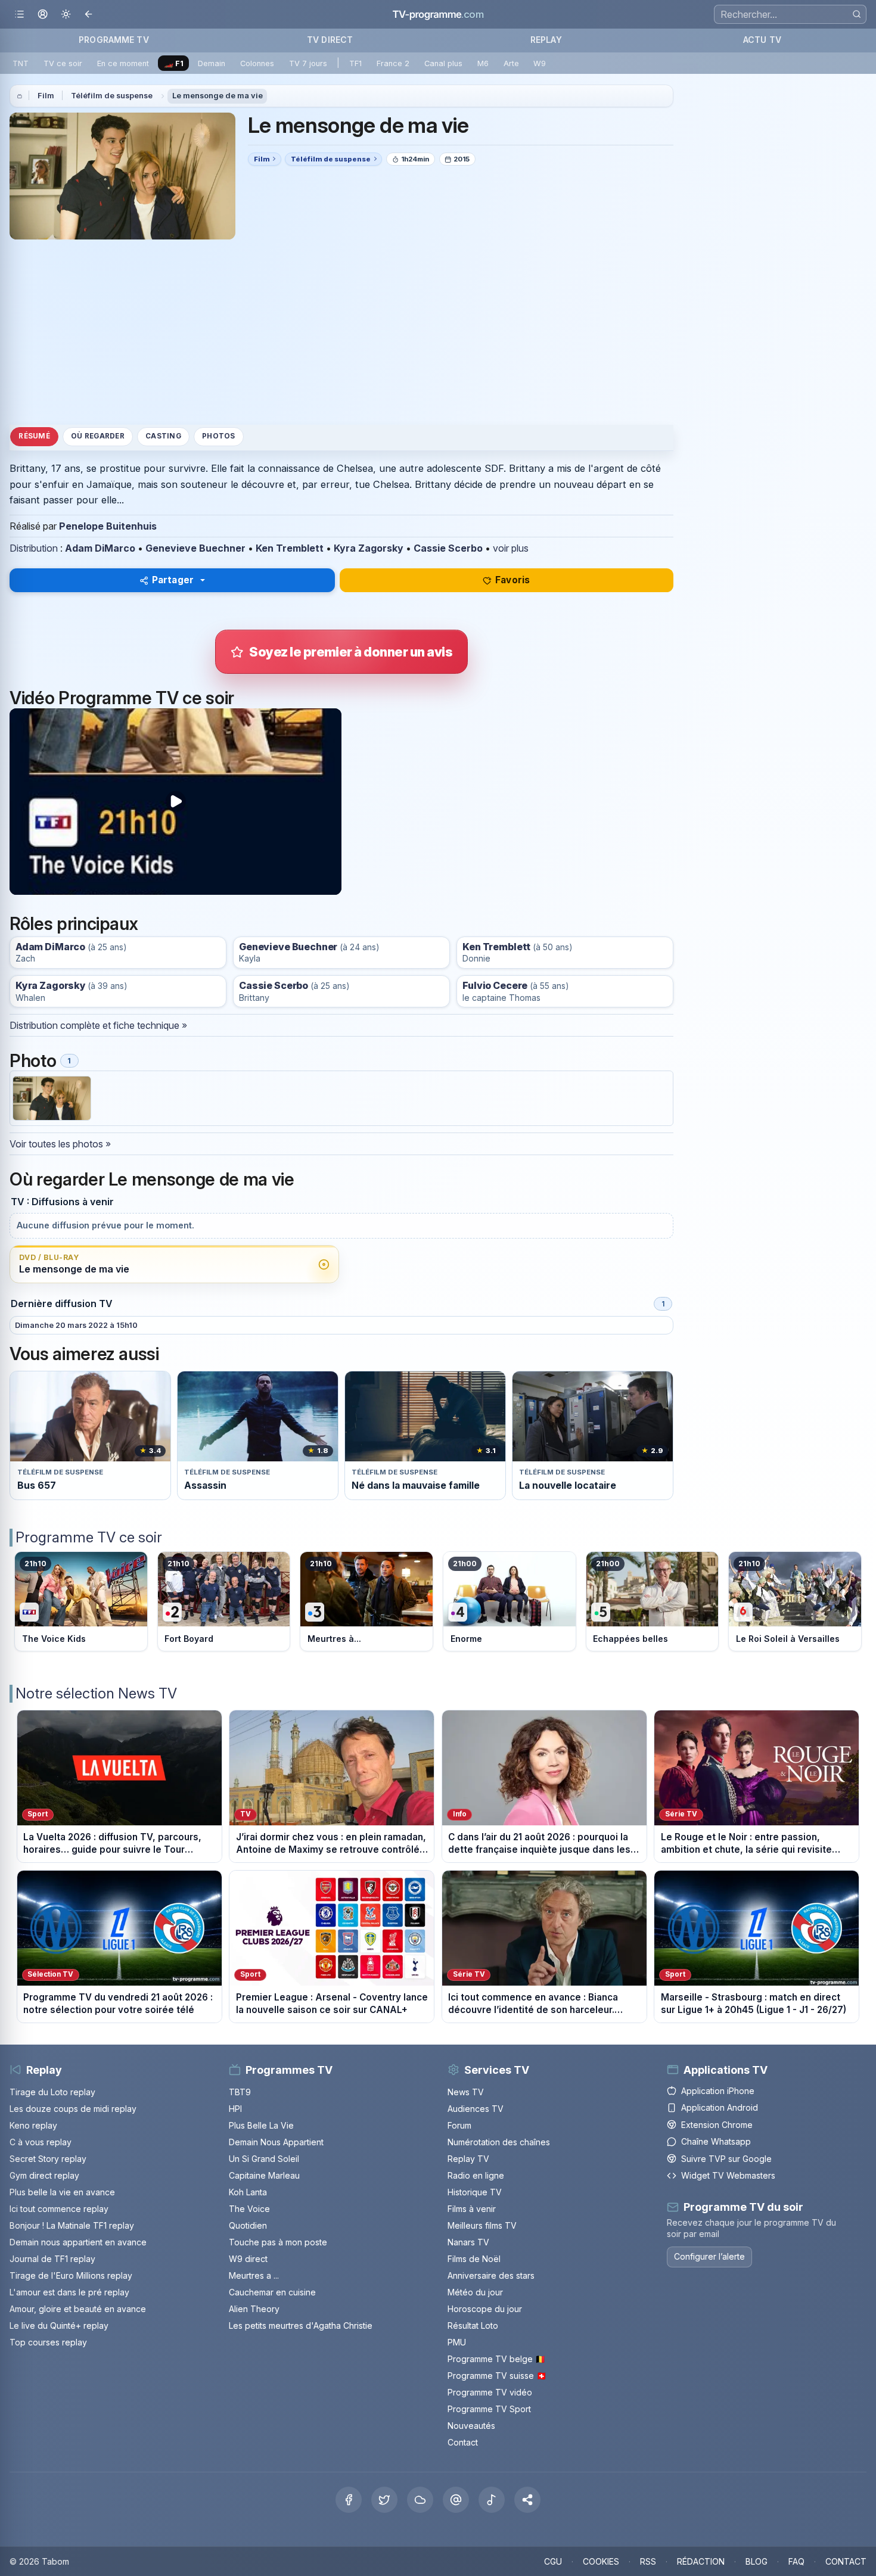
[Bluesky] (420, 2500)
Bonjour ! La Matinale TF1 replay (72, 2225)
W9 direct (248, 2259)
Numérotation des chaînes (499, 2142)
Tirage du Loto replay (52, 2092)
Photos (218, 437)
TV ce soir (63, 63)
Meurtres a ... (254, 2275)
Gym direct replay (44, 2175)
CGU (553, 2561)
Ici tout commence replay (59, 2209)
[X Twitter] (384, 2500)
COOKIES (601, 2561)
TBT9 (240, 2092)
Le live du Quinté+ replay (59, 2325)
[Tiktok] (492, 2500)
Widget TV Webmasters (728, 2175)
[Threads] (456, 2500)
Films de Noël (474, 2259)
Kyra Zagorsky (369, 548)
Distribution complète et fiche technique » (98, 1025)
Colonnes (257, 63)
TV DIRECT (330, 40)
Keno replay (33, 2125)
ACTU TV (762, 40)
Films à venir (472, 2209)
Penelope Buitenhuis (108, 526)
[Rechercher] (857, 14)
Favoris (512, 580)
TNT (21, 63)
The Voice (249, 2209)
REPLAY (546, 40)
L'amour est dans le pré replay (69, 2292)
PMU (457, 2342)
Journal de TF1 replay (52, 2259)
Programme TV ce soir (89, 1537)
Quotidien (248, 2225)
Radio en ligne (476, 2175)
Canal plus (443, 63)
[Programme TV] (20, 96)
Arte (511, 63)
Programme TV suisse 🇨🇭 (497, 2376)
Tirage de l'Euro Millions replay (71, 2275)
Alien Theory (254, 2309)
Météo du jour (475, 2292)
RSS (648, 2561)
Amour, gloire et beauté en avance (78, 2309)
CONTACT (846, 2561)
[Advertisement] (341, 332)
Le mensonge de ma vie (218, 96)
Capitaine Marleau (264, 2175)
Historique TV (475, 2192)
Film (46, 96)
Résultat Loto (473, 2325)
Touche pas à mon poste (278, 2242)
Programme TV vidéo (490, 2392)
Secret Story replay (48, 2159)
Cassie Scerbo (448, 548)
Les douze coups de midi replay (73, 2109)
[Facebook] (349, 2500)
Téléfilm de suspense (112, 96)
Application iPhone (718, 2091)
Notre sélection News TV (96, 1693)
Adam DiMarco (100, 548)
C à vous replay (41, 2142)
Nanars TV (468, 2242)
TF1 (355, 63)
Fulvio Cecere (495, 986)
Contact (463, 2442)
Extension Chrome (717, 2125)
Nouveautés (471, 2426)
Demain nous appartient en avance (78, 2242)
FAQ (796, 2561)
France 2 (393, 63)
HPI (235, 2109)
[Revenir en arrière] (89, 15)
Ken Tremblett (290, 548)
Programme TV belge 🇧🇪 (496, 2359)
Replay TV (468, 2159)
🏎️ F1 (174, 63)
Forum (459, 2125)
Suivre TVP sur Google (726, 2159)
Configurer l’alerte (709, 2256)
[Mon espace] (43, 15)
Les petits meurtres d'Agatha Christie (301, 2325)
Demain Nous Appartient (276, 2142)
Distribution (34, 548)
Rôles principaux (74, 924)
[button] (527, 2500)
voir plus (511, 548)
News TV (466, 2092)
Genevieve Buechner (195, 548)
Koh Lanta (248, 2192)
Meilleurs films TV (482, 2225)
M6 (483, 63)
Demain (212, 63)
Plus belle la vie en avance (62, 2192)
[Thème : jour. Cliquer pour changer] (66, 15)
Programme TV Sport (489, 2409)
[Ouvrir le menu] (19, 15)
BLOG (757, 2561)
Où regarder (98, 437)
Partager (173, 580)
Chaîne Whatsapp (716, 2141)
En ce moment (123, 63)
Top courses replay (48, 2342)
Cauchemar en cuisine (272, 2292)
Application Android (720, 2107)
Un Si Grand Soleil (264, 2159)
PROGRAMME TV (114, 40)
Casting (163, 437)
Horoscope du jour (485, 2309)
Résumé (34, 437)
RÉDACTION (701, 2561)
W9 (540, 63)
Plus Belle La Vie (261, 2125)
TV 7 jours (308, 63)
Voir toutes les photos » (60, 1144)
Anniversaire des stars (491, 2275)
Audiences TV (476, 2109)
